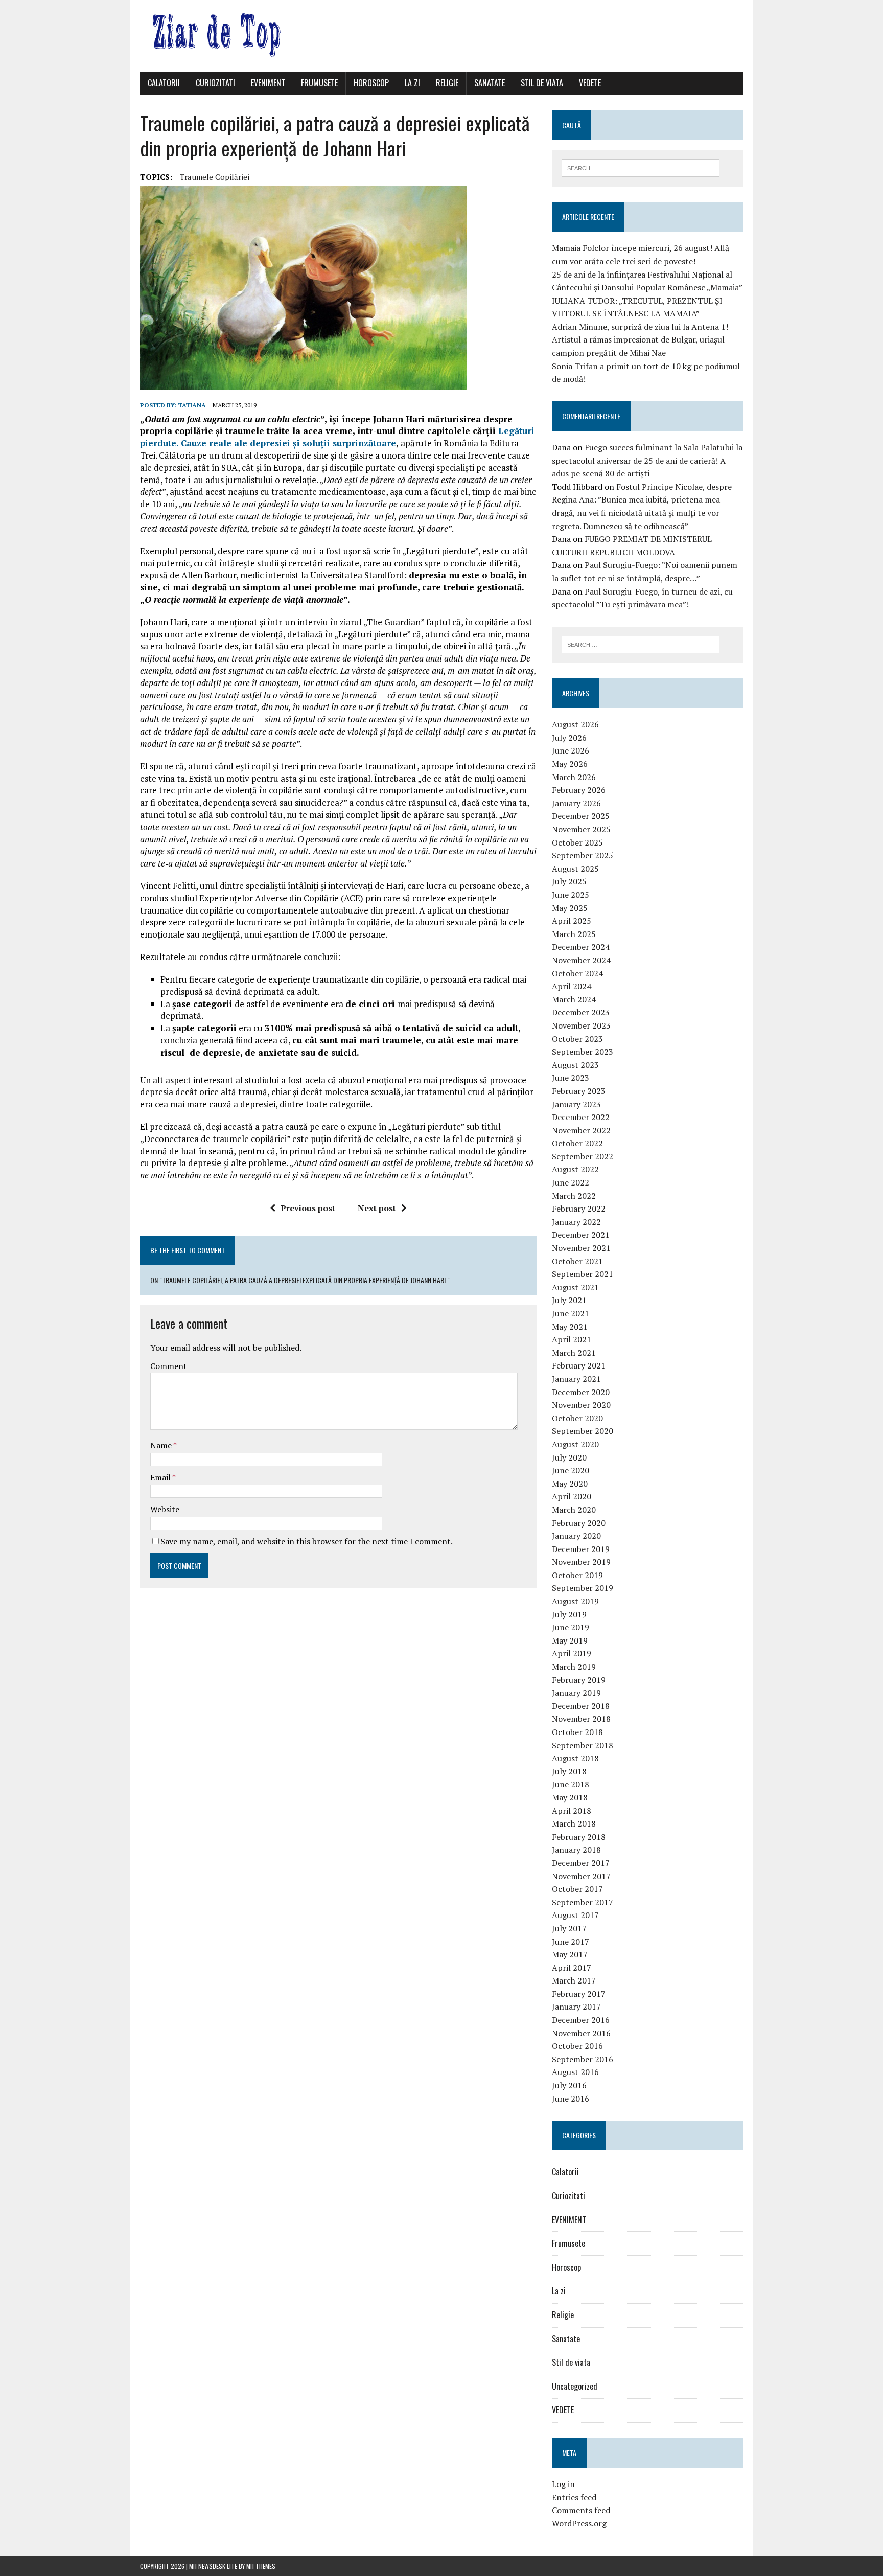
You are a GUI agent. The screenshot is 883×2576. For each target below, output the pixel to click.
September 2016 (583, 2059)
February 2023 (579, 1091)
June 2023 (571, 1078)
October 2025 (577, 842)
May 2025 (570, 908)
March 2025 (574, 934)
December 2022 (581, 1117)
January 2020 (576, 1536)
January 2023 (576, 1104)
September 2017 (583, 1902)
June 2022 (571, 1182)
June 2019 (571, 1627)
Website (165, 1509)
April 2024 (572, 986)
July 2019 (569, 1614)
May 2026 (570, 764)
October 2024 (577, 973)
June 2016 (571, 2099)
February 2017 (579, 1994)
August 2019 (575, 1601)
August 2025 (575, 869)
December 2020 (581, 1392)
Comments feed (581, 2510)
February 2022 (579, 1209)
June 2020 (571, 1470)
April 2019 (572, 1653)
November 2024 (581, 960)
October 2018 (577, 1732)
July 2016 (569, 2085)
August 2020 (575, 1444)
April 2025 (572, 921)
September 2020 (583, 1431)
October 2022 (577, 1143)
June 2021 (571, 1313)
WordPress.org (579, 2523)
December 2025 (581, 816)
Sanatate (490, 83)
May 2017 (570, 1954)
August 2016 (575, 2072)
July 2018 (569, 1771)
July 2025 (569, 881)
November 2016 (581, 2033)
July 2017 (569, 1928)
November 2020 (581, 1405)
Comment (169, 1366)
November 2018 (581, 1719)
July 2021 (569, 1300)
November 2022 (581, 1130)
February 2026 (579, 790)
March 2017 (574, 1980)
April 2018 (572, 1811)
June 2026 (571, 750)
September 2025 (583, 855)
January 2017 (576, 2007)
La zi (412, 83)
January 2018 (576, 1850)
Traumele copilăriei (215, 177)
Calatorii (164, 83)
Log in (563, 2484)
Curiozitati (215, 83)
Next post (377, 1208)
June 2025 (571, 895)
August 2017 (575, 1915)
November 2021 (581, 1248)
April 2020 (572, 1496)
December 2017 (581, 1863)
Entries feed (574, 2497)
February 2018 (579, 1837)
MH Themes (261, 2566)
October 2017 (577, 1889)
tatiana (192, 405)
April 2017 (572, 1968)
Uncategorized (575, 2386)
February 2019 (579, 1680)
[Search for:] (641, 167)
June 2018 (571, 1784)
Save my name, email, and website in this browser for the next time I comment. (307, 1541)
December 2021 (581, 1235)
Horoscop (371, 83)
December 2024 (581, 947)
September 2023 (583, 1052)
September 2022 (583, 1156)
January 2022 (576, 1222)
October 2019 (577, 1575)
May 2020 (570, 1484)
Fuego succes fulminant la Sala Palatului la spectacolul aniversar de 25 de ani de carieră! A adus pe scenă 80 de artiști (647, 460)
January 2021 (576, 1379)
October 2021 (577, 1261)
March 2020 (574, 1510)
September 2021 (583, 1274)
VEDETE (590, 83)
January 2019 (576, 1693)
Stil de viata (542, 83)
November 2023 (581, 1025)
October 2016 (577, 2046)
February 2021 (579, 1365)
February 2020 (579, 1523)
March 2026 (574, 777)
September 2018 (583, 1745)
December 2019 (581, 1549)
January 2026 (576, 803)
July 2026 (569, 738)
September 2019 (583, 1588)
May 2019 (570, 1640)
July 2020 (569, 1457)
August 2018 (575, 1758)
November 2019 (581, 1562)
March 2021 (574, 1353)
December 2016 (581, 2020)
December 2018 (581, 1706)
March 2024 (574, 999)
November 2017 (581, 1876)
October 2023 (577, 1039)
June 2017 (571, 1942)
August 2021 (575, 1287)
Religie (447, 83)
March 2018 (574, 1823)
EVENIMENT (268, 83)
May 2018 (570, 1797)
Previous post (308, 1208)
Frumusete (319, 83)
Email (161, 1477)
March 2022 (574, 1196)
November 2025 (581, 829)
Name (162, 1445)
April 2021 (572, 1339)
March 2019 (574, 1667)
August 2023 (575, 1065)
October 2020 (577, 1418)
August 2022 (575, 1169)
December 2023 (581, 1012)
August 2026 (575, 724)
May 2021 (570, 1327)
